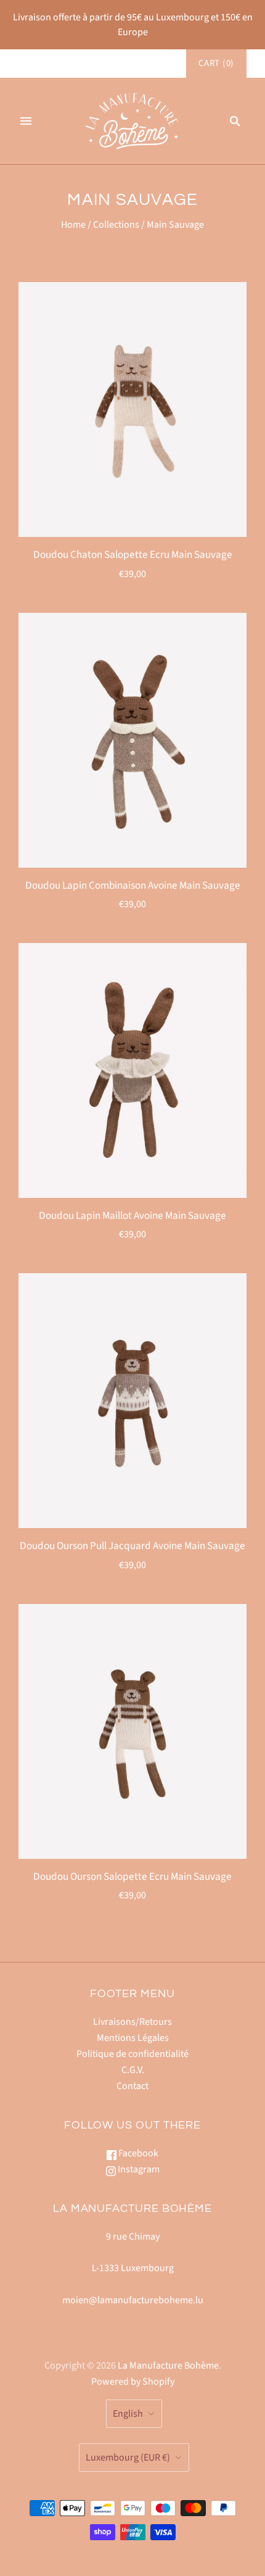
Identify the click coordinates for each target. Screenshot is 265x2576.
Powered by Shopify (133, 2382)
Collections (116, 225)
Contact (132, 2086)
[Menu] (26, 121)
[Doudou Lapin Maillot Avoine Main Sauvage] (132, 1070)
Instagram (138, 2169)
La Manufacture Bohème (168, 2366)
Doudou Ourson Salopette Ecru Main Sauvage (132, 1876)
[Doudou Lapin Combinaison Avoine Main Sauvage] (132, 740)
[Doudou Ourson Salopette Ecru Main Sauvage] (132, 1731)
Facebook (137, 2153)
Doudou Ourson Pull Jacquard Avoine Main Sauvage (132, 1546)
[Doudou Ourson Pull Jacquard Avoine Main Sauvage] (132, 1401)
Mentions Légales (133, 2038)
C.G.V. (133, 2070)
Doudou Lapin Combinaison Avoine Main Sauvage (133, 885)
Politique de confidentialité (132, 2054)
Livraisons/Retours (132, 2022)
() (216, 63)
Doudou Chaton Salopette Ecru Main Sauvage (133, 555)
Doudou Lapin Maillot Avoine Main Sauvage (132, 1215)
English (128, 2414)
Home (73, 225)
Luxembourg (128, 2458)
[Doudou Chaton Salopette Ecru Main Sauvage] (132, 409)
